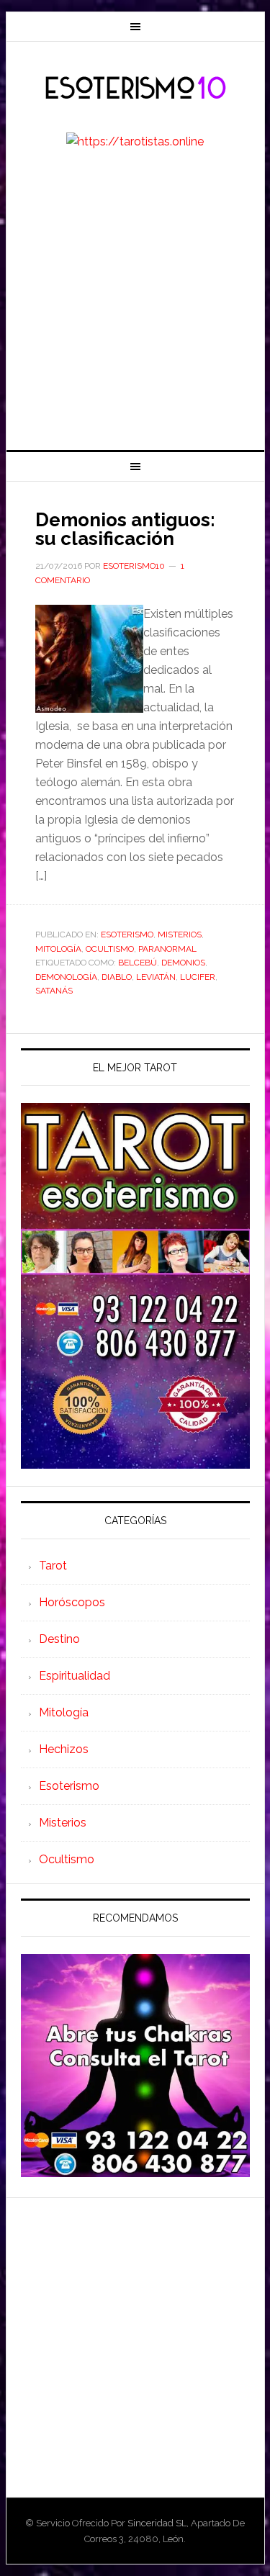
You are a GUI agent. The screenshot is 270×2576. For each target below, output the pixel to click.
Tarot (53, 1566)
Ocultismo (110, 949)
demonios (183, 963)
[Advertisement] (135, 308)
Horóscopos (72, 1602)
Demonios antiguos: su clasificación (125, 529)
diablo (117, 977)
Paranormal (167, 949)
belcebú (138, 963)
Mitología (58, 949)
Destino (59, 1639)
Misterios (180, 935)
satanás (54, 991)
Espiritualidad (75, 1676)
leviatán (156, 977)
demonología (66, 977)
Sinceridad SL (157, 2523)
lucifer (198, 977)
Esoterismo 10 (135, 89)
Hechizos (64, 1749)
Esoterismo (127, 935)
